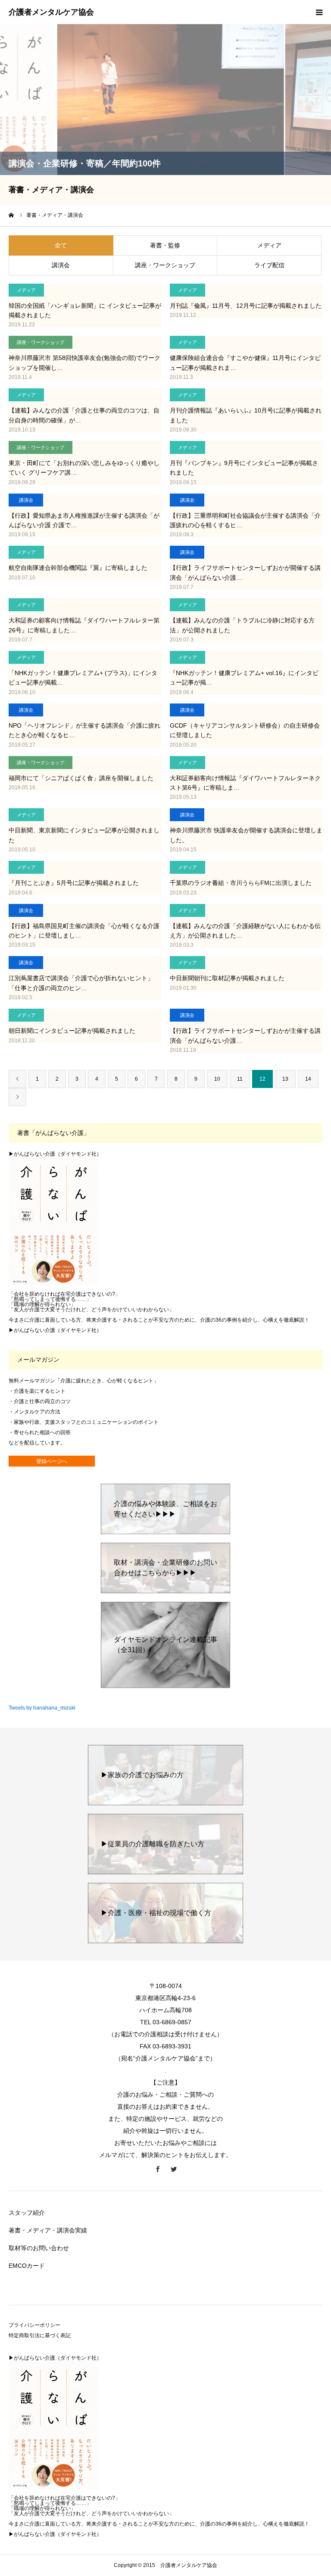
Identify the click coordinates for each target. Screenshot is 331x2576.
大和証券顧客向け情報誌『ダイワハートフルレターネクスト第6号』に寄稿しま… (245, 783)
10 (217, 1079)
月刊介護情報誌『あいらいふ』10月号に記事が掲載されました (246, 415)
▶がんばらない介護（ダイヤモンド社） (55, 1154)
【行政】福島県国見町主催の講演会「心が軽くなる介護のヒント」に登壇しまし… (84, 931)
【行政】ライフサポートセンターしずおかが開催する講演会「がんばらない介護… (245, 572)
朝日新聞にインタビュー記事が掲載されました (72, 1031)
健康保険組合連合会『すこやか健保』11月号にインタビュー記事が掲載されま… (245, 363)
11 (240, 1079)
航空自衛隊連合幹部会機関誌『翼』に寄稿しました (78, 568)
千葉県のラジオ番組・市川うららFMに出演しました (241, 883)
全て (61, 245)
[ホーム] (12, 215)
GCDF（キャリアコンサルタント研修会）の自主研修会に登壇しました (245, 730)
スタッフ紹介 (27, 2213)
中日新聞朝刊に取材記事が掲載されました (227, 978)
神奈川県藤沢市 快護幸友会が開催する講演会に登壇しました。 (246, 835)
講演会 (61, 265)
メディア (269, 245)
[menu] (319, 12)
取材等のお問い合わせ (39, 2248)
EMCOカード (27, 2266)
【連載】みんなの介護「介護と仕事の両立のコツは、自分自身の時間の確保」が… (84, 415)
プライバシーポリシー (34, 2325)
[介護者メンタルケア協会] (51, 13)
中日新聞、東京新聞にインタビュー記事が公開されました (84, 835)
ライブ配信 (269, 265)
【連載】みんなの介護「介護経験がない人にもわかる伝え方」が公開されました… (245, 931)
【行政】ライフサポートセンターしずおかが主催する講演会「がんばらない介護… (245, 1035)
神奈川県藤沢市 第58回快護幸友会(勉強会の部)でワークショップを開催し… (84, 363)
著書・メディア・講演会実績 (48, 2230)
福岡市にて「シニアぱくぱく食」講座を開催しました (81, 778)
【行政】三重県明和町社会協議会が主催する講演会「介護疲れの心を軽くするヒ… (245, 520)
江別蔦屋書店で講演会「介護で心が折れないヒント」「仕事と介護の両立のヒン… (81, 983)
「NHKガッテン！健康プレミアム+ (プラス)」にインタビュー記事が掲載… (83, 678)
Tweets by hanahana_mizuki (42, 1708)
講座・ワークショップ (165, 265)
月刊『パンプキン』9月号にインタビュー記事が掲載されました (244, 468)
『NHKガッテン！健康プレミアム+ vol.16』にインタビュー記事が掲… (244, 678)
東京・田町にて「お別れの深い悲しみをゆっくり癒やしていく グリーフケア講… (84, 468)
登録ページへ (52, 1461)
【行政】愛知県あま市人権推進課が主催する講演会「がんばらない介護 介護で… (84, 520)
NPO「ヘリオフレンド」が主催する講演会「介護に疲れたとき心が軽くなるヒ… (84, 730)
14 (308, 1079)
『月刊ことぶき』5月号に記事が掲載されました (74, 883)
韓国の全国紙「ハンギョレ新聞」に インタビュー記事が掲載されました (85, 310)
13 (285, 1079)
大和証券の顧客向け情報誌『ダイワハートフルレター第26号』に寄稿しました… (84, 625)
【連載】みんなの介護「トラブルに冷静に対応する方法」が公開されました (242, 625)
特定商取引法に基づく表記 (40, 2335)
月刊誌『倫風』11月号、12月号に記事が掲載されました (246, 306)
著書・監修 (165, 245)
